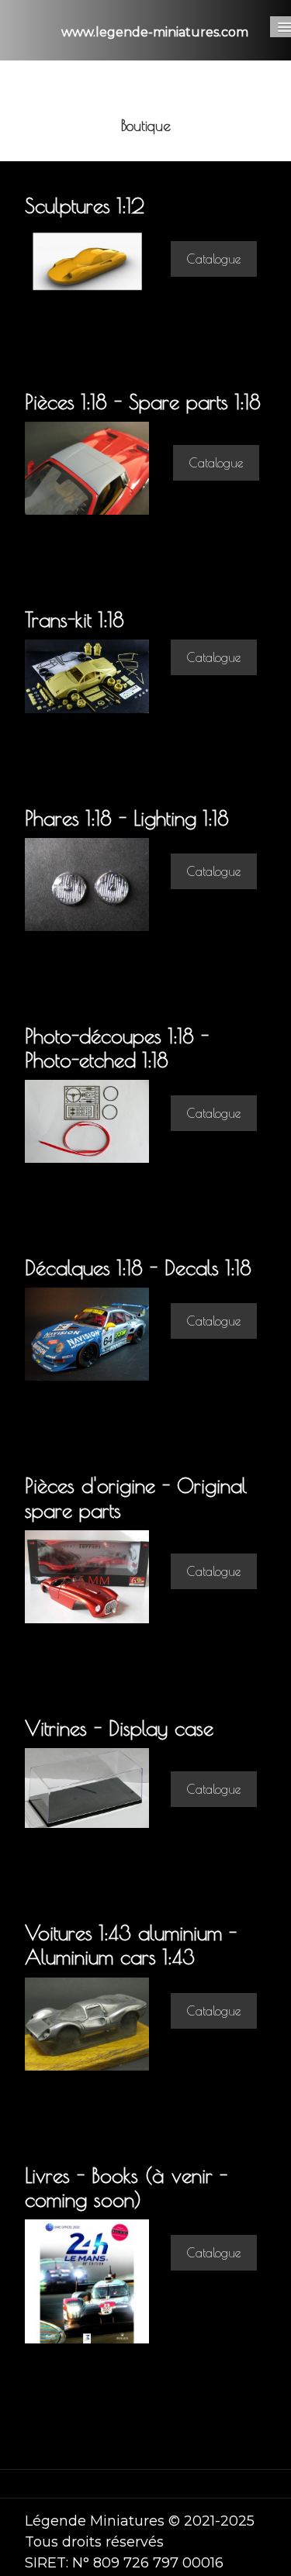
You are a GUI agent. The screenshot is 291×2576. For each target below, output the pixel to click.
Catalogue (214, 259)
